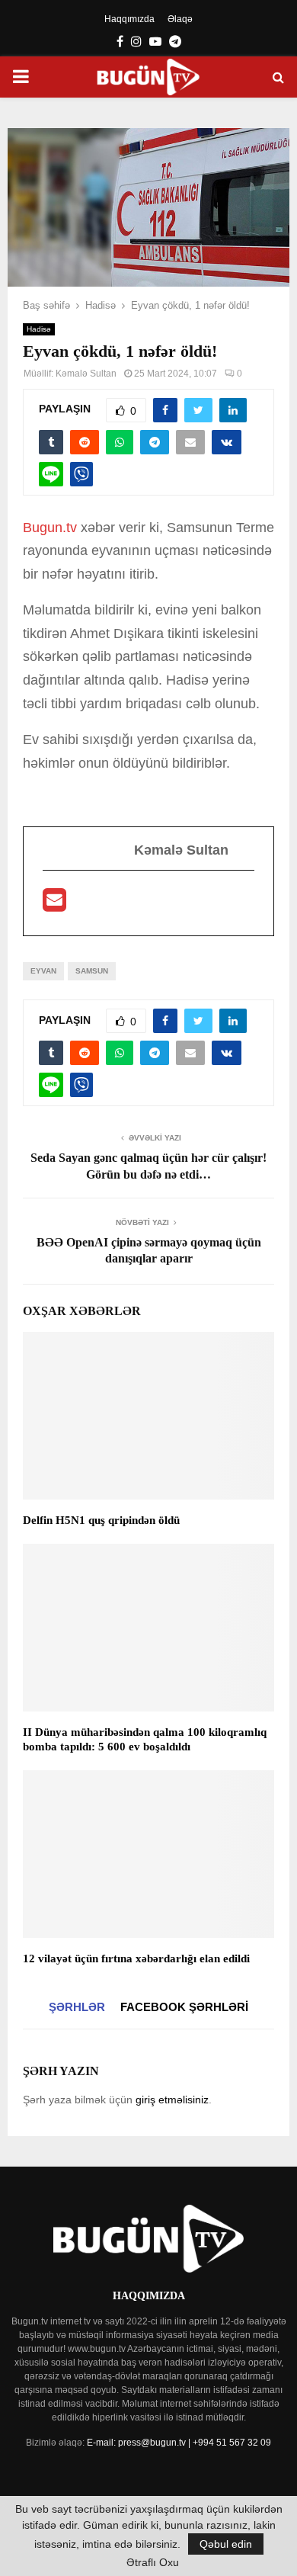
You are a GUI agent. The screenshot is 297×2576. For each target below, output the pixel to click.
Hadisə (39, 329)
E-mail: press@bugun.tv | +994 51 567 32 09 (179, 2443)
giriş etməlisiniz (172, 2100)
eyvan (43, 971)
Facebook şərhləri (184, 2007)
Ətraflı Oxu (153, 2562)
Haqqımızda (129, 19)
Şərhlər (77, 2007)
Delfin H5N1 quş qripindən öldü (101, 1520)
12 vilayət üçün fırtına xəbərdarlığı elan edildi (136, 1958)
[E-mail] (54, 905)
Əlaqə (180, 19)
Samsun (92, 971)
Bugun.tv (50, 528)
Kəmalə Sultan (86, 374)
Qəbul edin (226, 2544)
